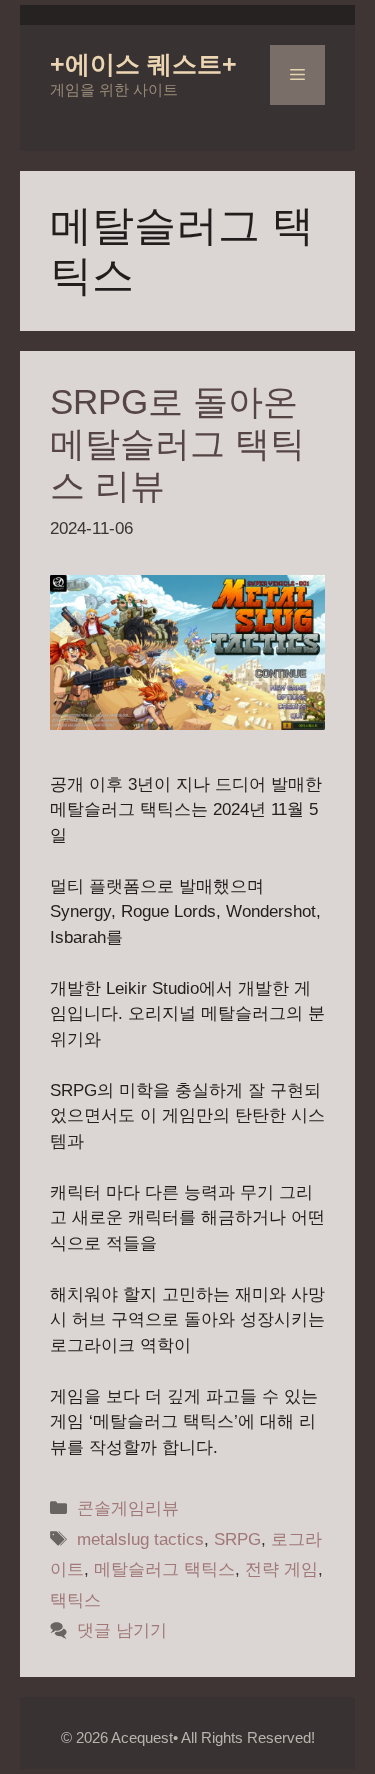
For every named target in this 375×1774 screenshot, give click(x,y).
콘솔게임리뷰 (128, 1508)
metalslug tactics (140, 1539)
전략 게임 (281, 1569)
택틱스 (75, 1600)
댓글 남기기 (122, 1630)
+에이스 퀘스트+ (143, 64)
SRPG (237, 1539)
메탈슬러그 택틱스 (164, 1569)
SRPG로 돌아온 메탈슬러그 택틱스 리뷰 (177, 443)
